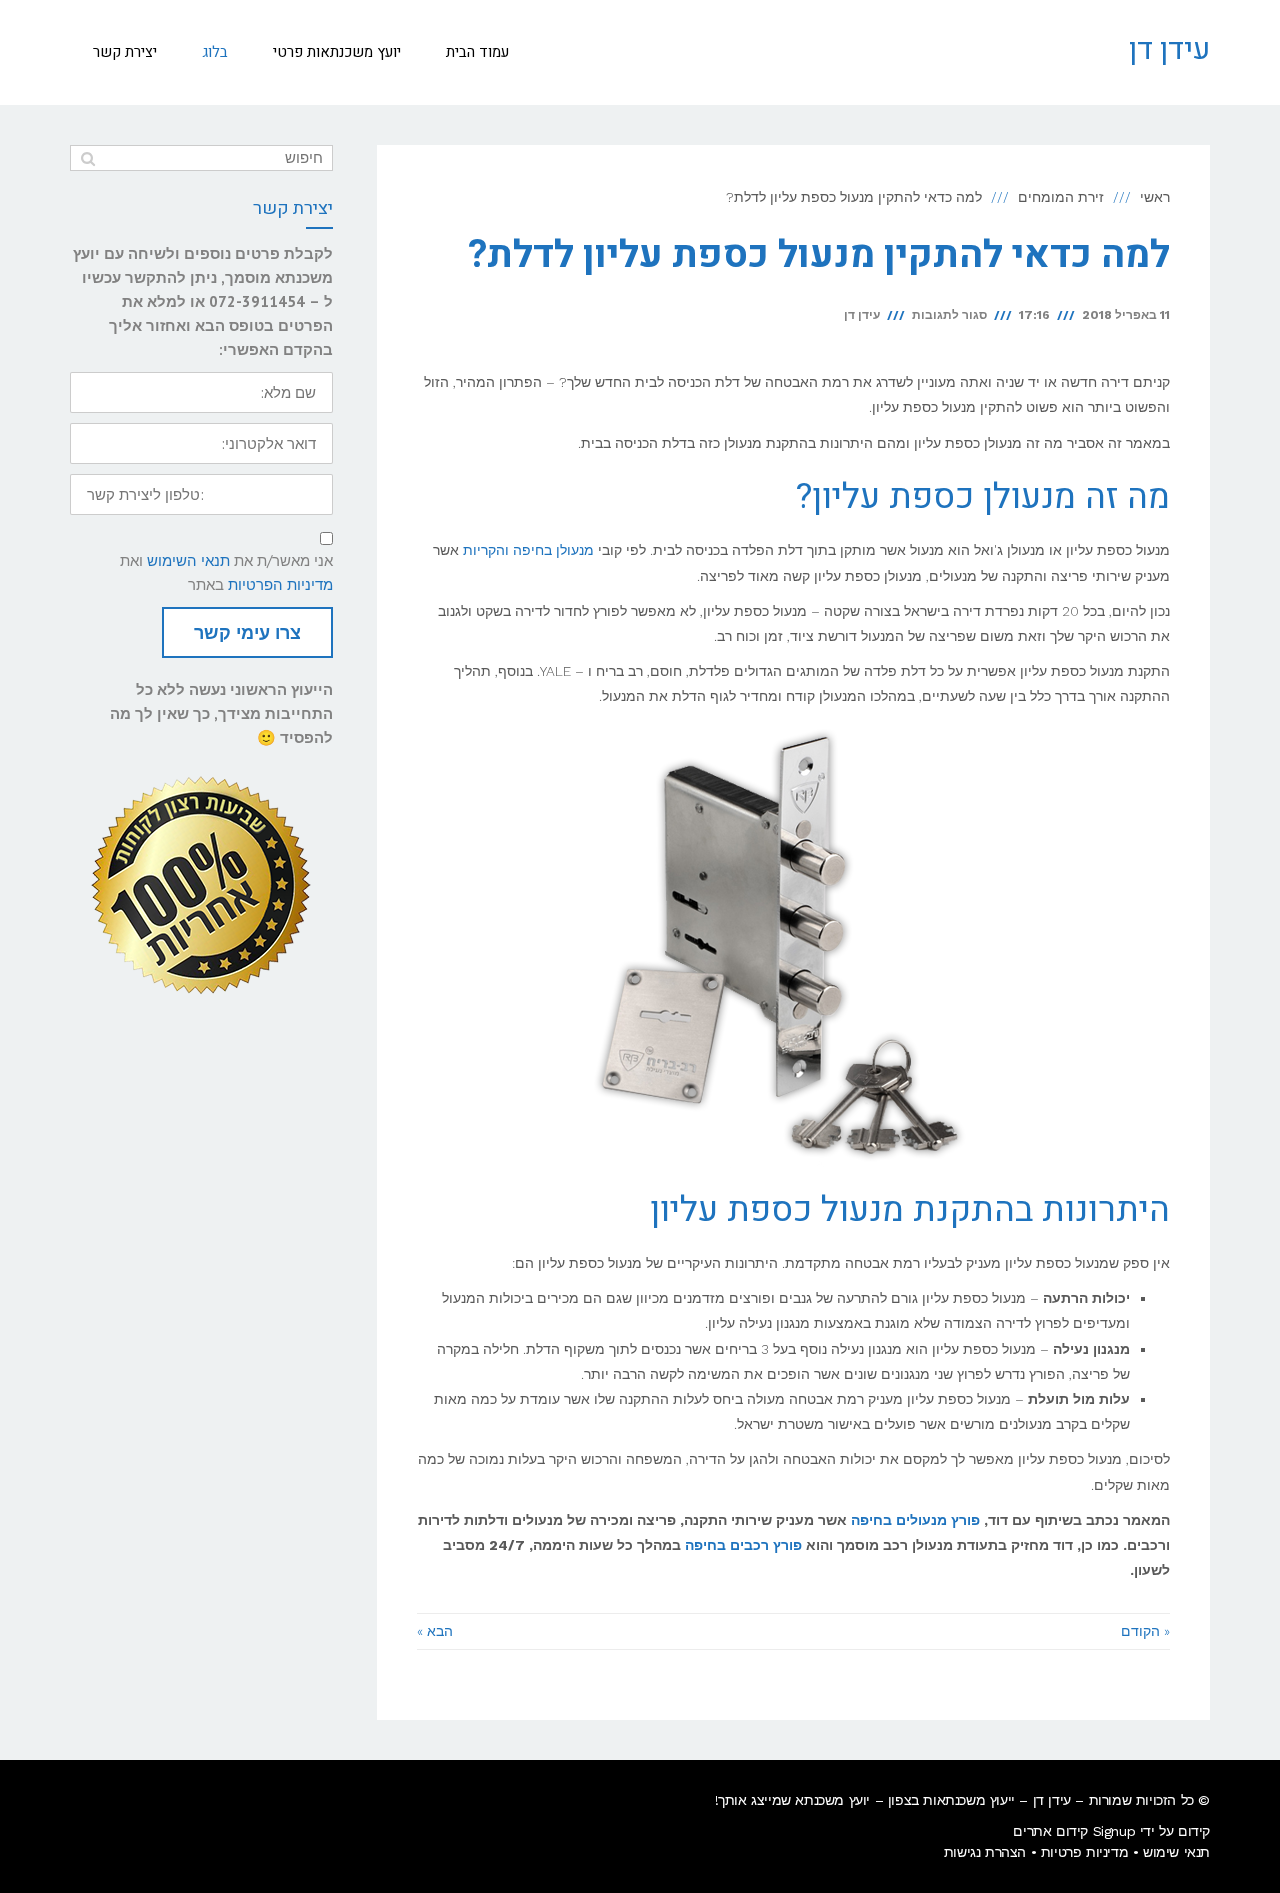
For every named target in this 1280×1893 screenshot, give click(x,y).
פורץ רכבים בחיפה (743, 1545)
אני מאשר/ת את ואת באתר (226, 572)
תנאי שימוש (1176, 1852)
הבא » (435, 1631)
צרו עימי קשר (247, 632)
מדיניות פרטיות (1084, 1852)
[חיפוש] (87, 158)
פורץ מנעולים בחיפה (915, 1520)
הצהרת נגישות (985, 1852)
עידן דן (1169, 50)
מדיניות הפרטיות (280, 584)
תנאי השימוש (188, 560)
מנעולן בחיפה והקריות (528, 550)
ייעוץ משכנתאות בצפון (951, 1800)
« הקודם (1145, 1631)
